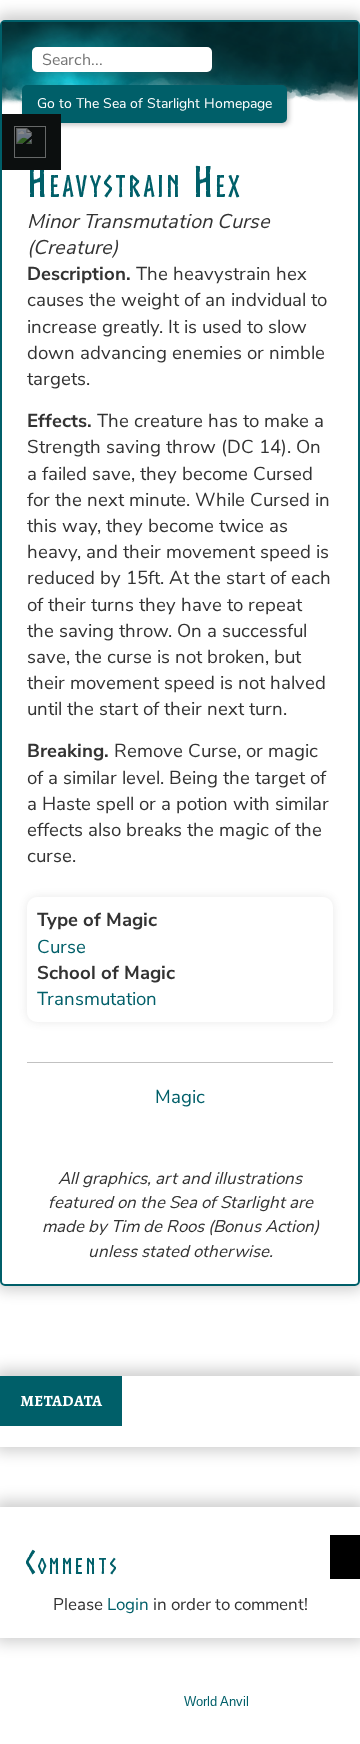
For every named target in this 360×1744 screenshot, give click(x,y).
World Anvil (216, 1701)
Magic (180, 1097)
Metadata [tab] (61, 1401)
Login (128, 1604)
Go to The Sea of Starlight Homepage (154, 103)
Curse (61, 947)
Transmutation (97, 999)
